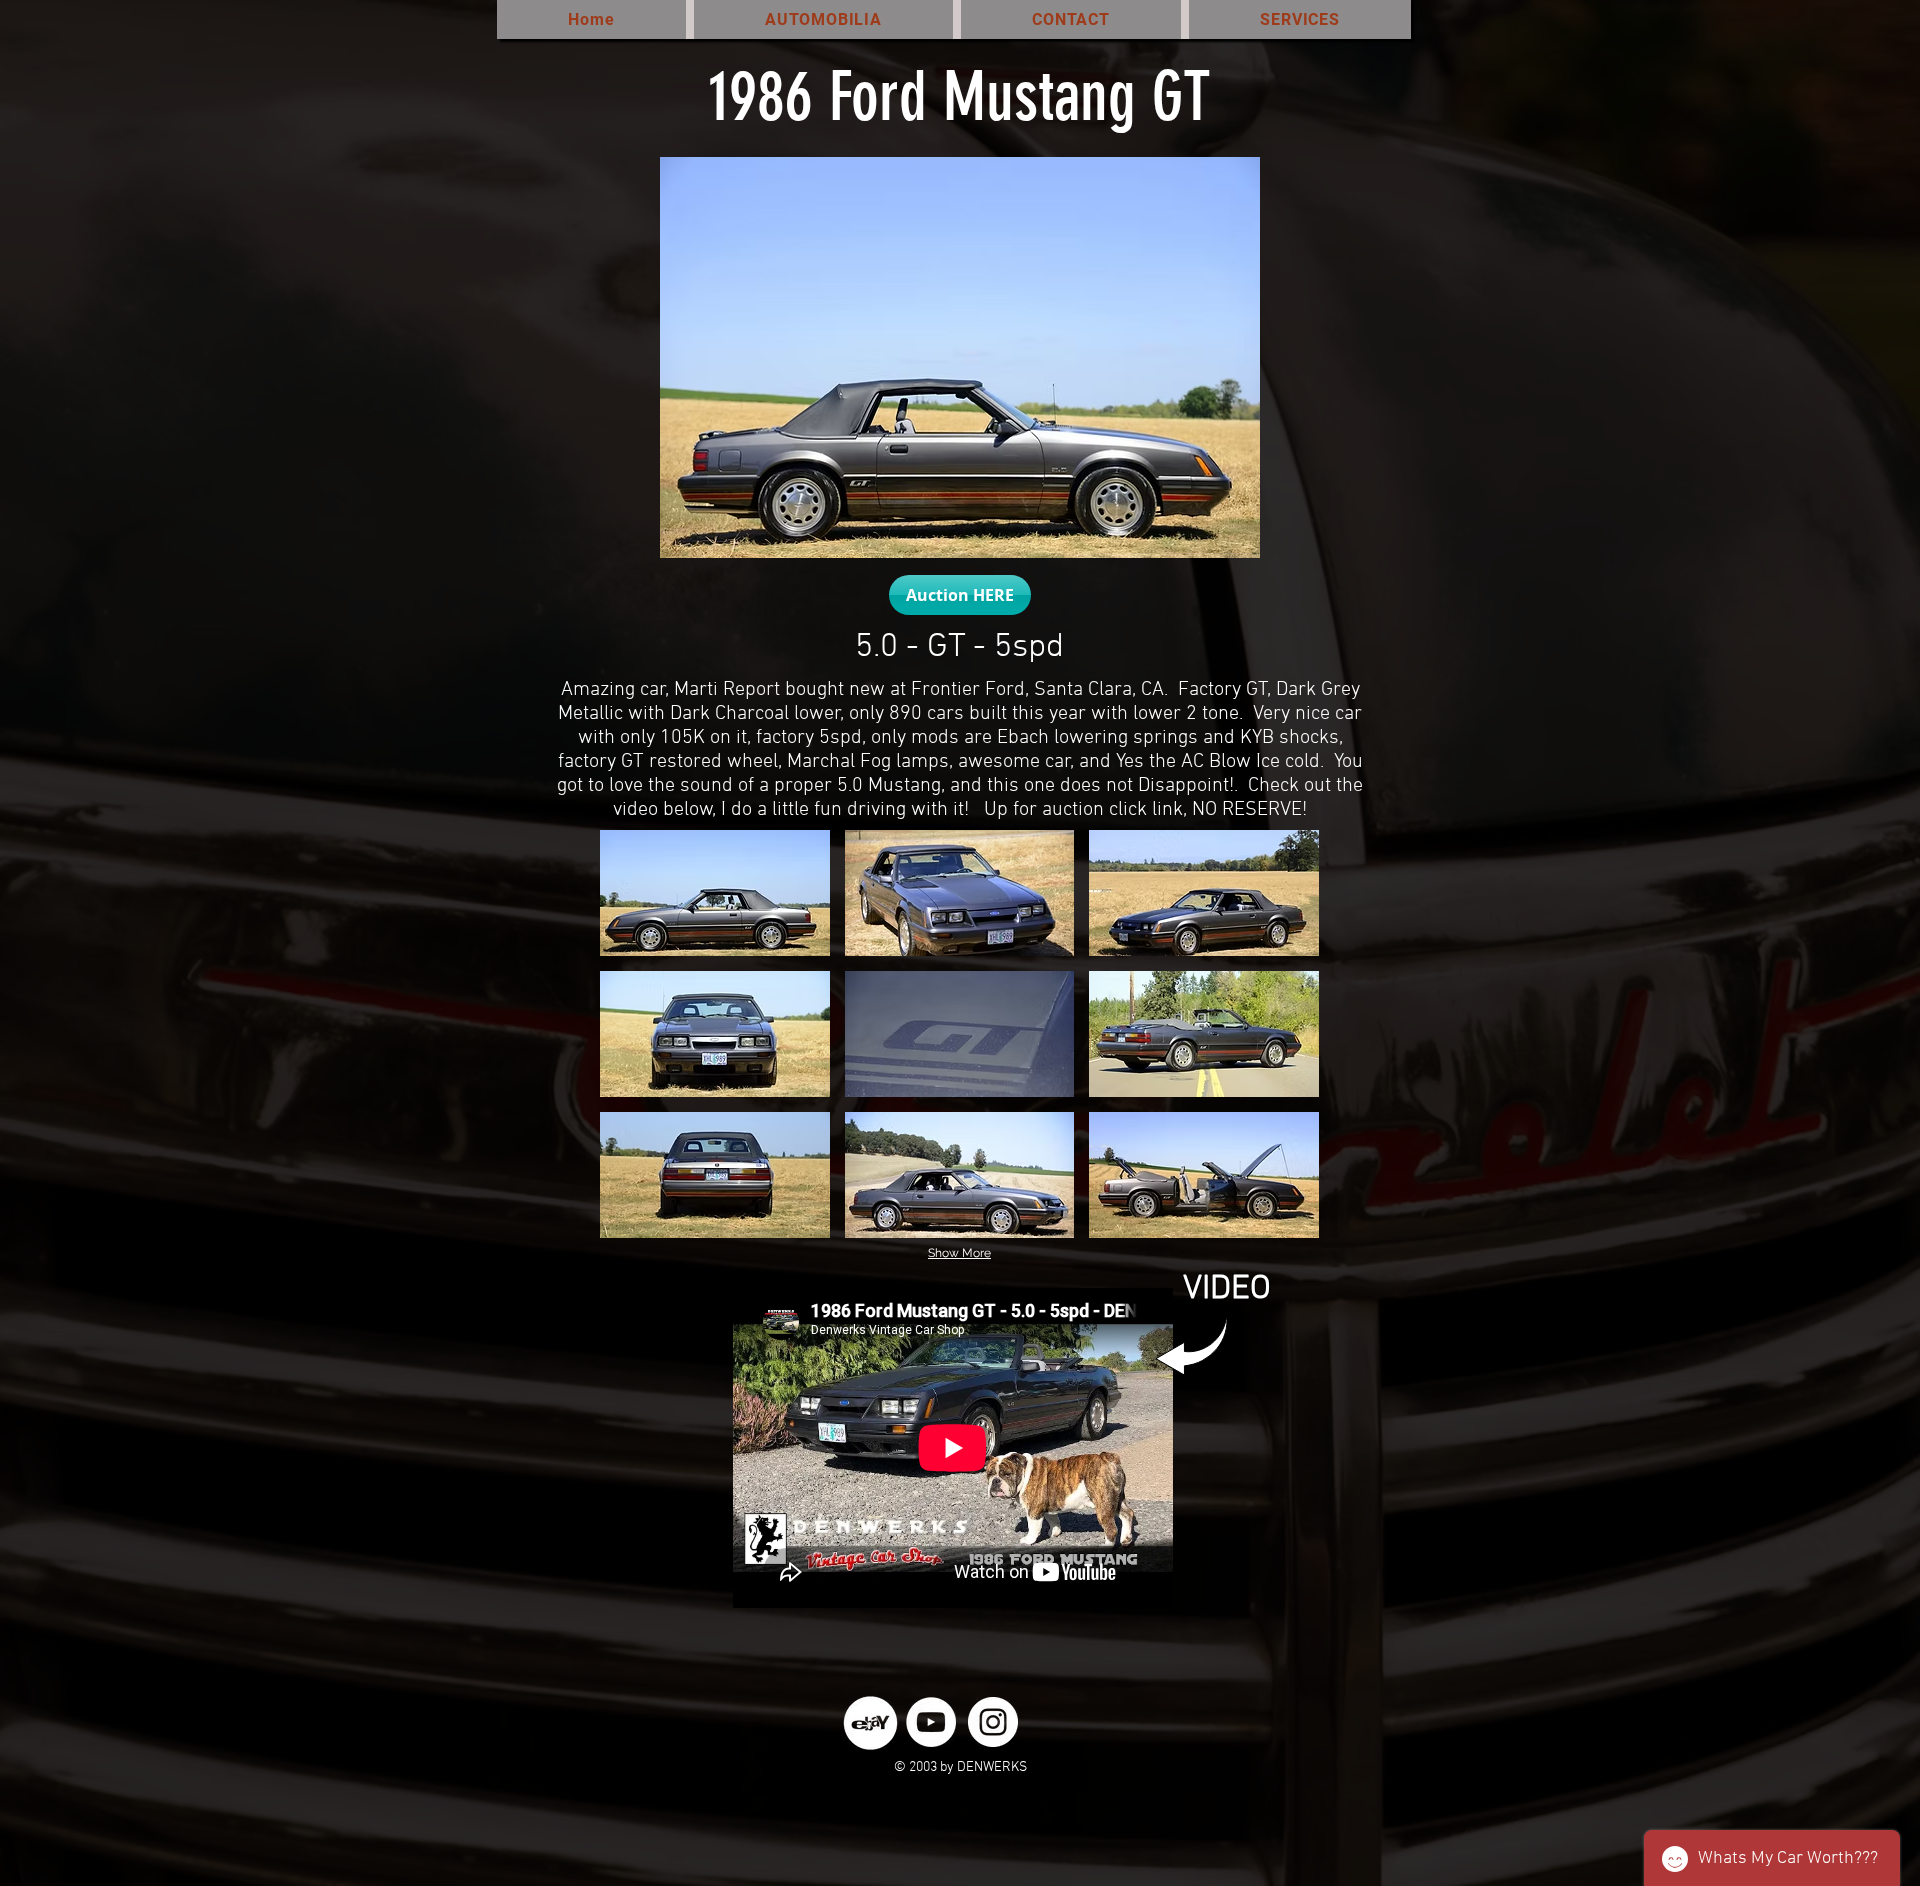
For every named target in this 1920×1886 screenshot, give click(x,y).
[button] (715, 893)
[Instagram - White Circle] (993, 1722)
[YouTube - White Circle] (931, 1722)
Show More (959, 1253)
